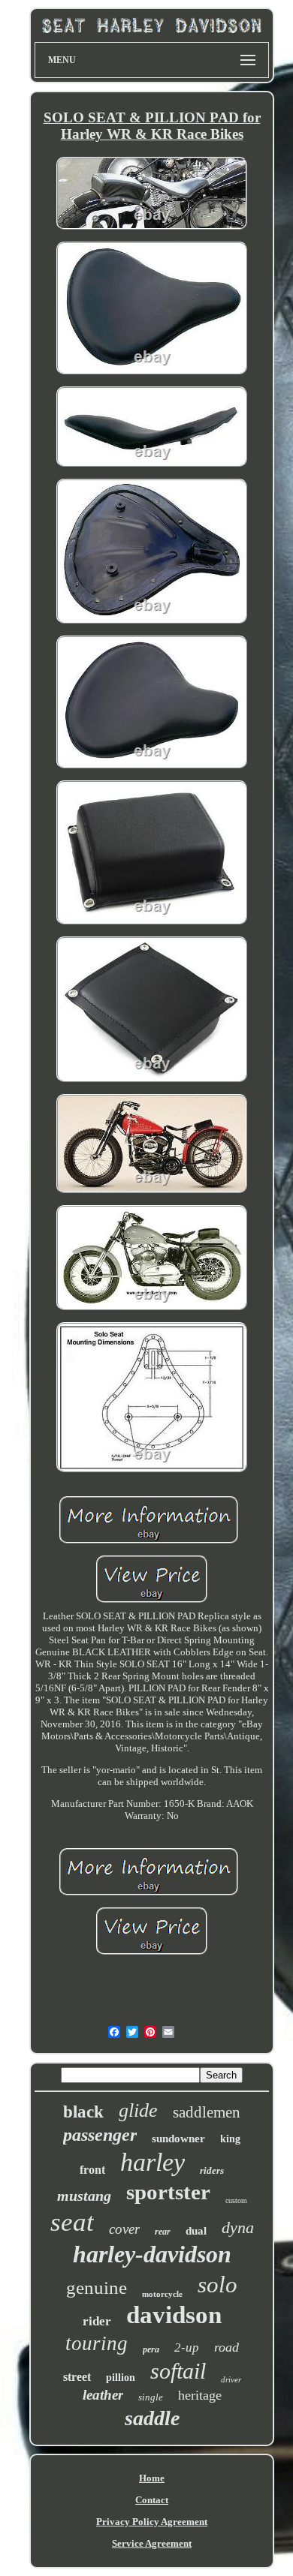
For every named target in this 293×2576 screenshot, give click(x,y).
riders (212, 2170)
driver (231, 2379)
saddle (152, 2418)
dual (196, 2231)
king (230, 2139)
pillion (121, 2378)
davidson (174, 2315)
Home (152, 2478)
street (77, 2377)
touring (97, 2343)
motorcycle (162, 2294)
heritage (200, 2395)
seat (72, 2222)
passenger (100, 2135)
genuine (97, 2287)
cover (124, 2229)
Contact (152, 2500)
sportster (168, 2192)
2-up (187, 2348)
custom (236, 2200)
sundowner (178, 2139)
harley (153, 2162)
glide (138, 2110)
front (92, 2170)
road (227, 2347)
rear (163, 2232)
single (151, 2397)
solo (217, 2284)
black (83, 2112)
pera (151, 2349)
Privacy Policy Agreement (152, 2522)
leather (103, 2395)
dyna (238, 2227)
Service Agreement (152, 2543)
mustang (84, 2196)
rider (97, 2321)
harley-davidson (152, 2254)
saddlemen (207, 2112)
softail (178, 2371)
